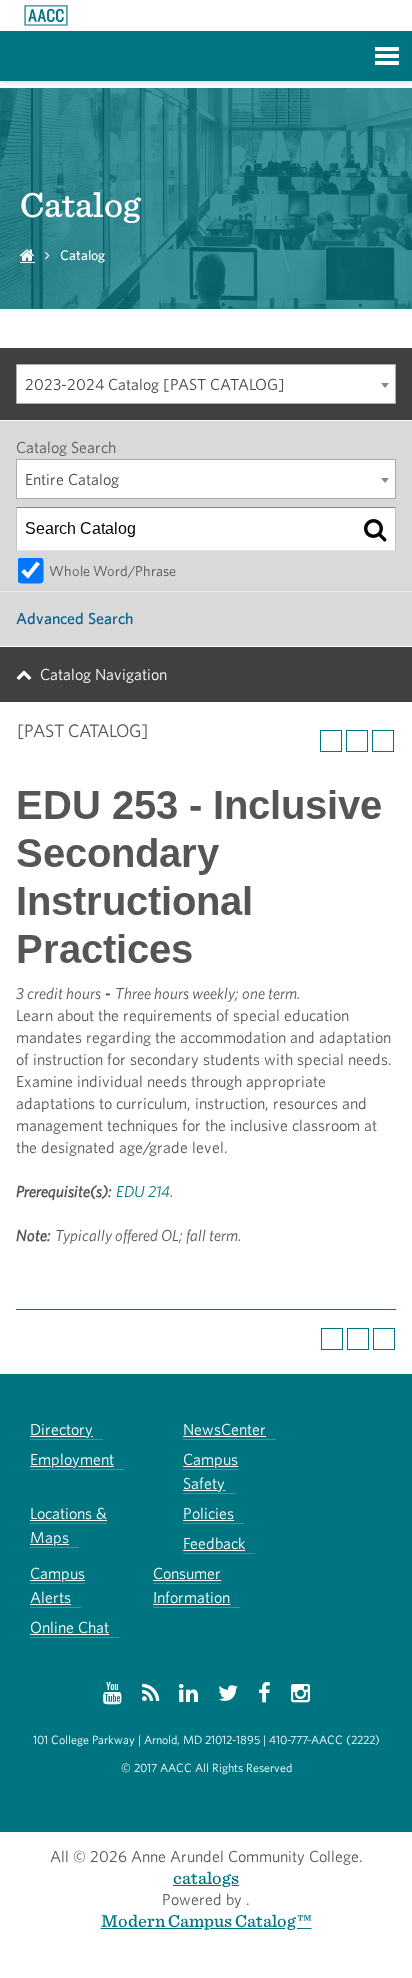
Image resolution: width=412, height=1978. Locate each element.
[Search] (375, 529)
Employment (72, 1459)
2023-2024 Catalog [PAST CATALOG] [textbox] (155, 384)
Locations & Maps (68, 1525)
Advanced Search (74, 618)
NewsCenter (224, 1429)
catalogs (206, 1877)
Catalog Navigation (103, 674)
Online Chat (69, 1627)
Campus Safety (210, 1471)
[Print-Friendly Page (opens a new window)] (357, 741)
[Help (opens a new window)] (383, 741)
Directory (61, 1429)
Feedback (214, 1543)
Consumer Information (191, 1585)
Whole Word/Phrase (112, 570)
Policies (208, 1513)
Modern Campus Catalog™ (206, 1920)
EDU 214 (143, 1191)
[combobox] (206, 384)
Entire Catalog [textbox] (72, 479)
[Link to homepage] (46, 15)
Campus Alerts (57, 1585)
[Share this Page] (331, 741)
